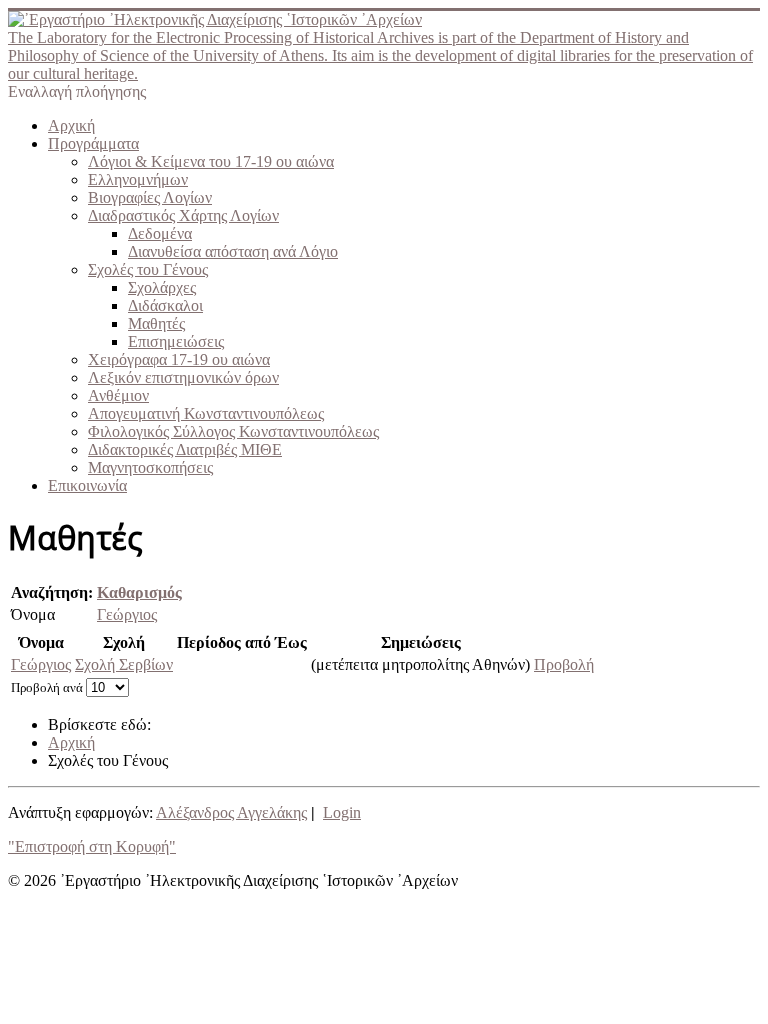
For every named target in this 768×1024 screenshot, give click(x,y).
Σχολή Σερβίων (124, 664)
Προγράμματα (93, 143)
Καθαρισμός (139, 592)
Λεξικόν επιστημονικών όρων (183, 377)
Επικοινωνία (87, 485)
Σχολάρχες (162, 287)
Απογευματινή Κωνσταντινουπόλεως (206, 413)
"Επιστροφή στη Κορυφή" (92, 846)
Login (342, 812)
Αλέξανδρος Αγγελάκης (231, 812)
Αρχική (71, 125)
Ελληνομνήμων (138, 179)
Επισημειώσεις (176, 341)
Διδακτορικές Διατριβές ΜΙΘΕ (185, 449)
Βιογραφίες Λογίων (150, 197)
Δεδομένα (160, 233)
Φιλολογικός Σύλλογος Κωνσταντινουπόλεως (233, 431)
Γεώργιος (127, 614)
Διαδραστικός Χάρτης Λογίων (183, 215)
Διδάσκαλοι (165, 305)
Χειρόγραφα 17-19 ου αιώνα (179, 359)
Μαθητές (156, 323)
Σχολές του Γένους (148, 269)
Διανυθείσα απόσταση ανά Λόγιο (233, 251)
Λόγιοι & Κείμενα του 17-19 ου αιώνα (211, 161)
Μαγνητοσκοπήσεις (150, 467)
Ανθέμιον (118, 395)
